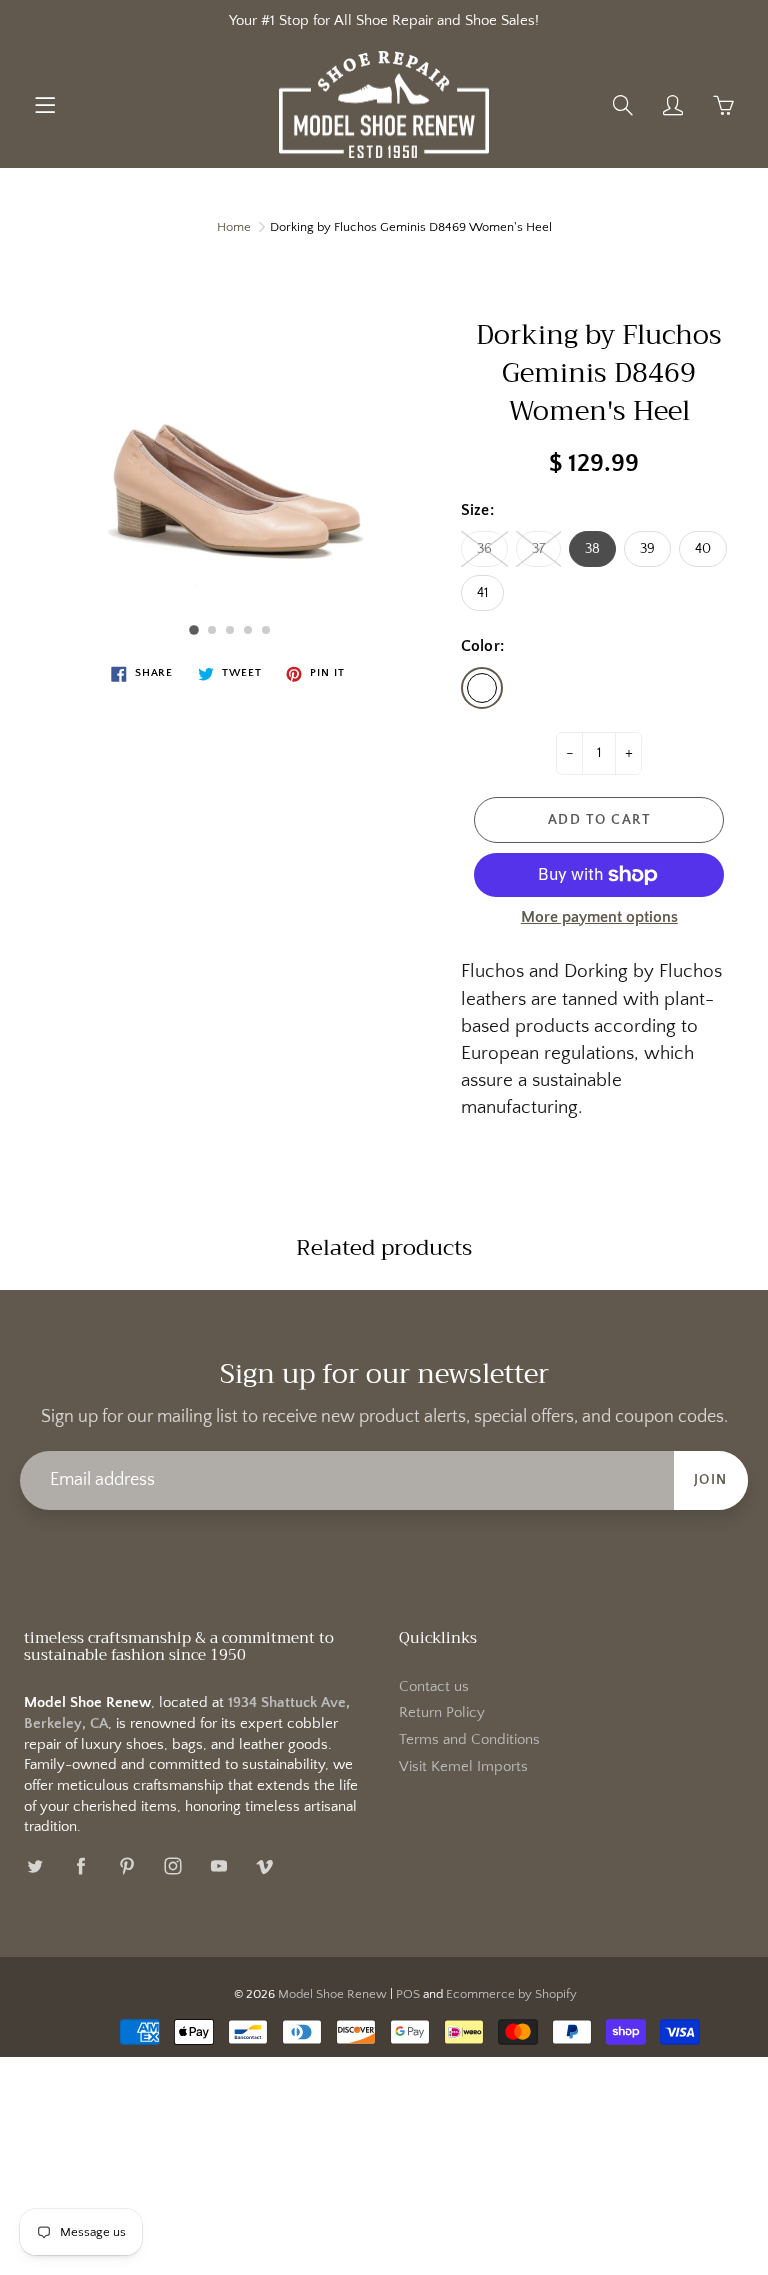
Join (711, 1480)
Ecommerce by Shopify (511, 1994)
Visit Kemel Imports (463, 1767)
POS (408, 1994)
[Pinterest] (126, 1865)
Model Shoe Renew (332, 1994)
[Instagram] (172, 1865)
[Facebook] (80, 1865)
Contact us (434, 1687)
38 (592, 549)
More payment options (599, 917)
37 (538, 549)
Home (234, 227)
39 (647, 549)
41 (482, 593)
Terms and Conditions (469, 1740)
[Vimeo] (264, 1865)
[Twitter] (34, 1865)
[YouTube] (218, 1865)
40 (703, 549)
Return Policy (442, 1713)
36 (484, 549)
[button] (194, 630)
